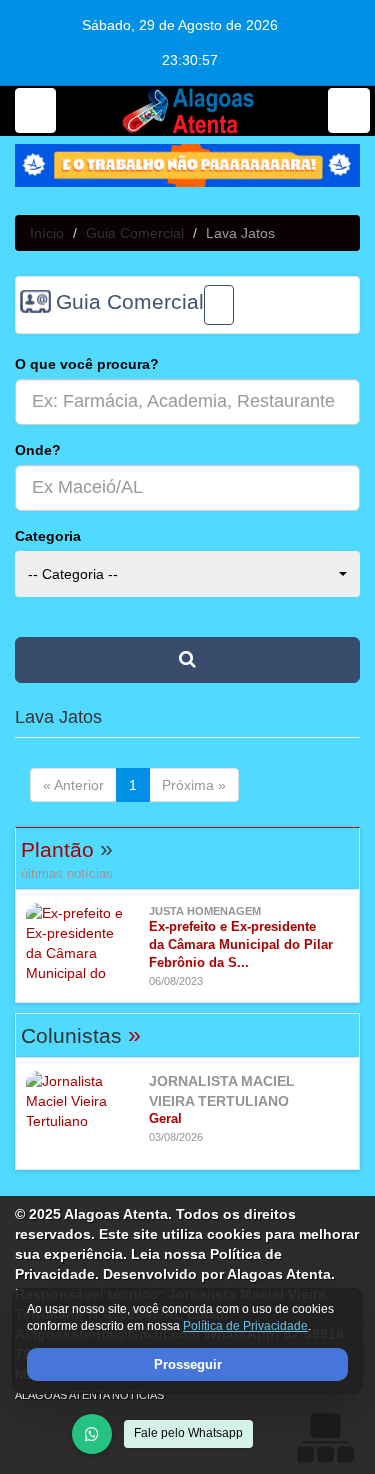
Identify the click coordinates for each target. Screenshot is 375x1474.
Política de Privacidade (245, 1327)
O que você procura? (87, 364)
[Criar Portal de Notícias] (325, 1437)
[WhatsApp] (92, 1434)
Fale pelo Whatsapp (188, 1433)
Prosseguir (188, 1364)
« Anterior (73, 785)
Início (47, 233)
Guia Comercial (135, 233)
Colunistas (81, 1035)
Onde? (38, 450)
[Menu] (35, 110)
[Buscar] (349, 110)
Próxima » (194, 785)
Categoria (48, 536)
